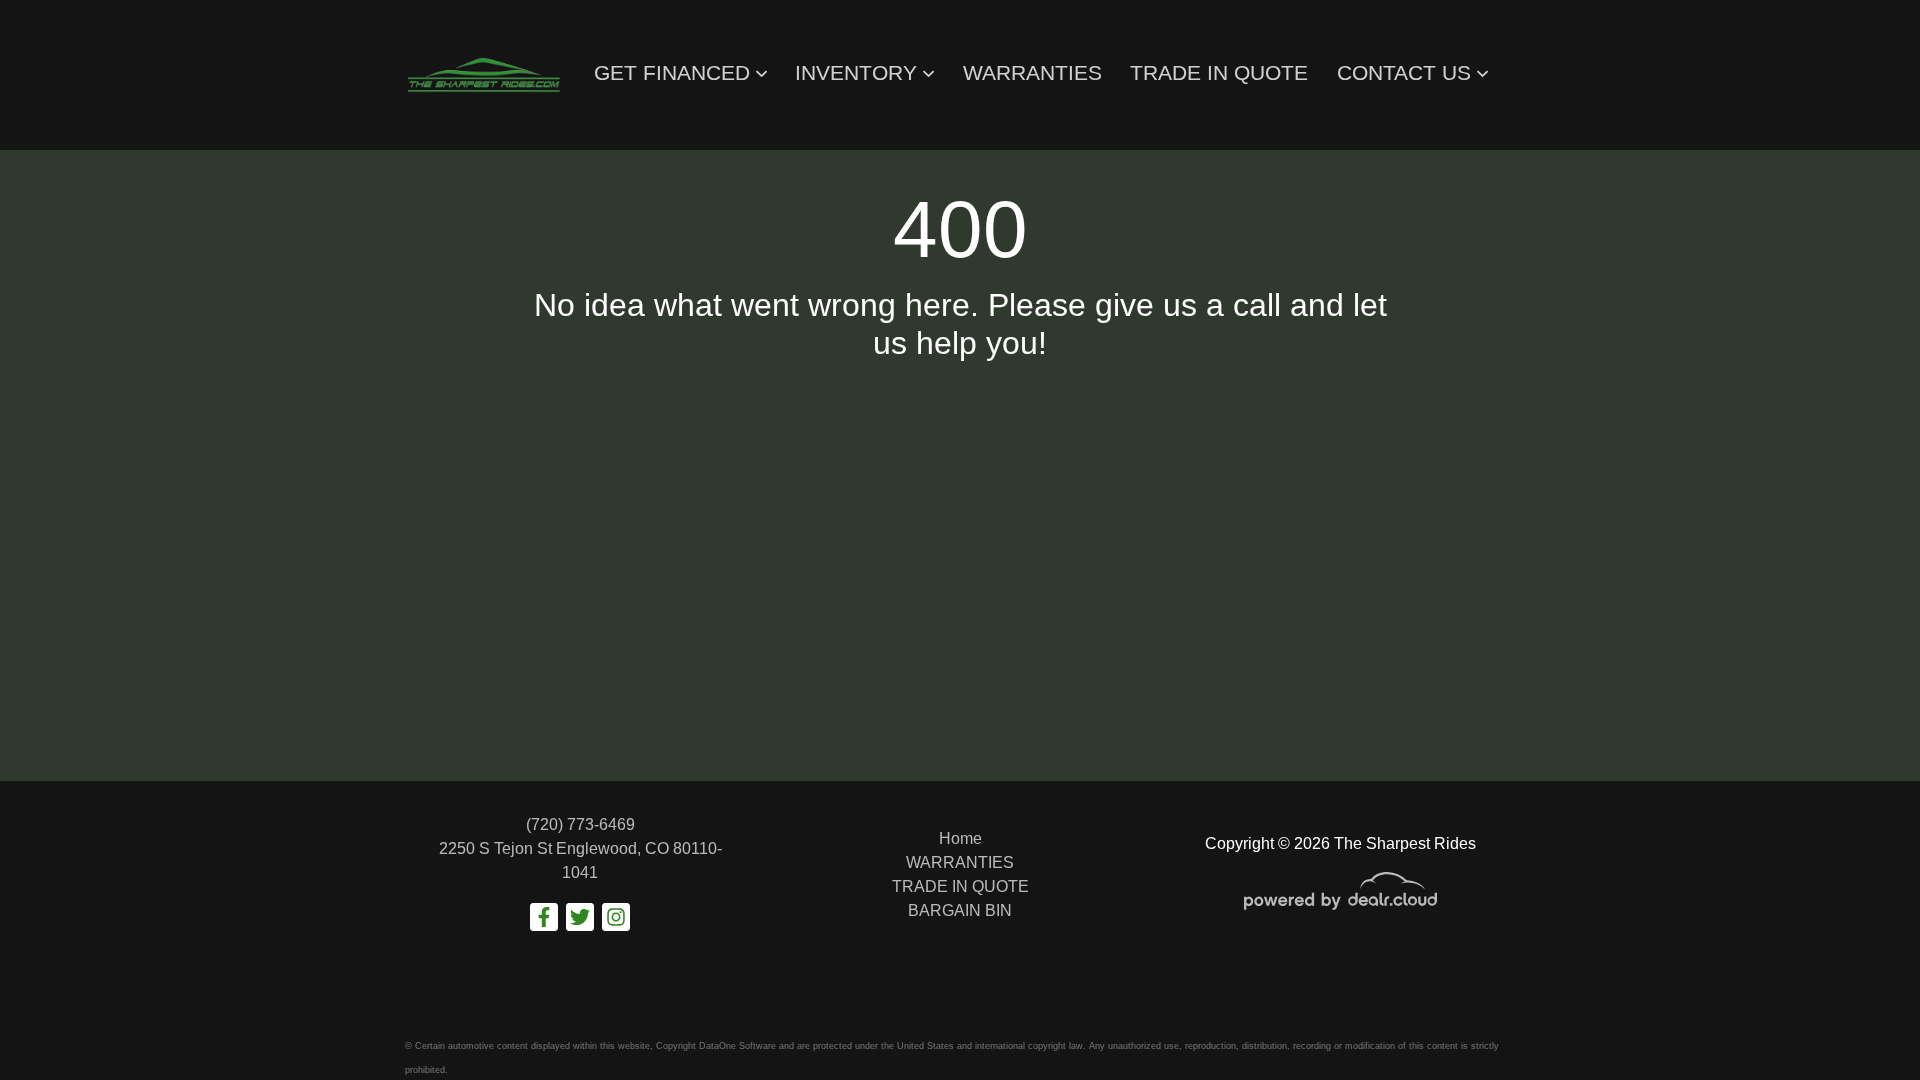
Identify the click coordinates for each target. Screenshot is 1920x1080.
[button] (680, 73)
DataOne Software (737, 1046)
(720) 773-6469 (580, 824)
